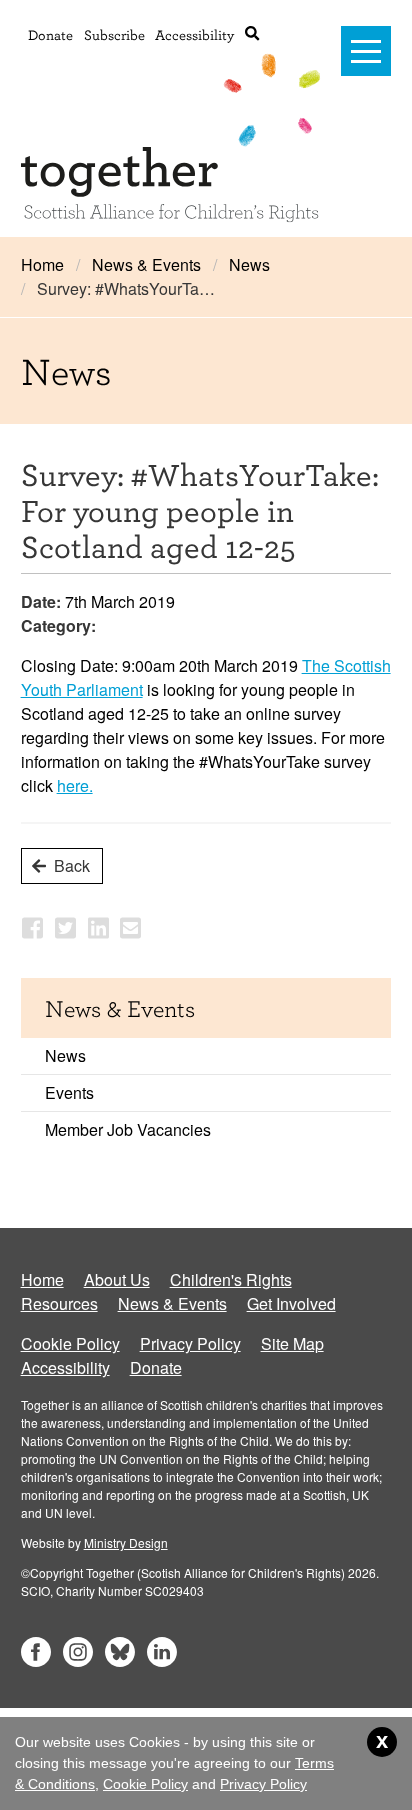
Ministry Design (126, 1542)
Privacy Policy (190, 1343)
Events (69, 1092)
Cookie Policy (70, 1343)
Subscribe (114, 34)
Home (42, 264)
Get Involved (291, 1303)
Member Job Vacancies (128, 1129)
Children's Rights (231, 1279)
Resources (59, 1303)
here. (75, 785)
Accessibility (194, 34)
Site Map (292, 1343)
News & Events (146, 264)
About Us (117, 1279)
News (249, 264)
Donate (50, 34)
